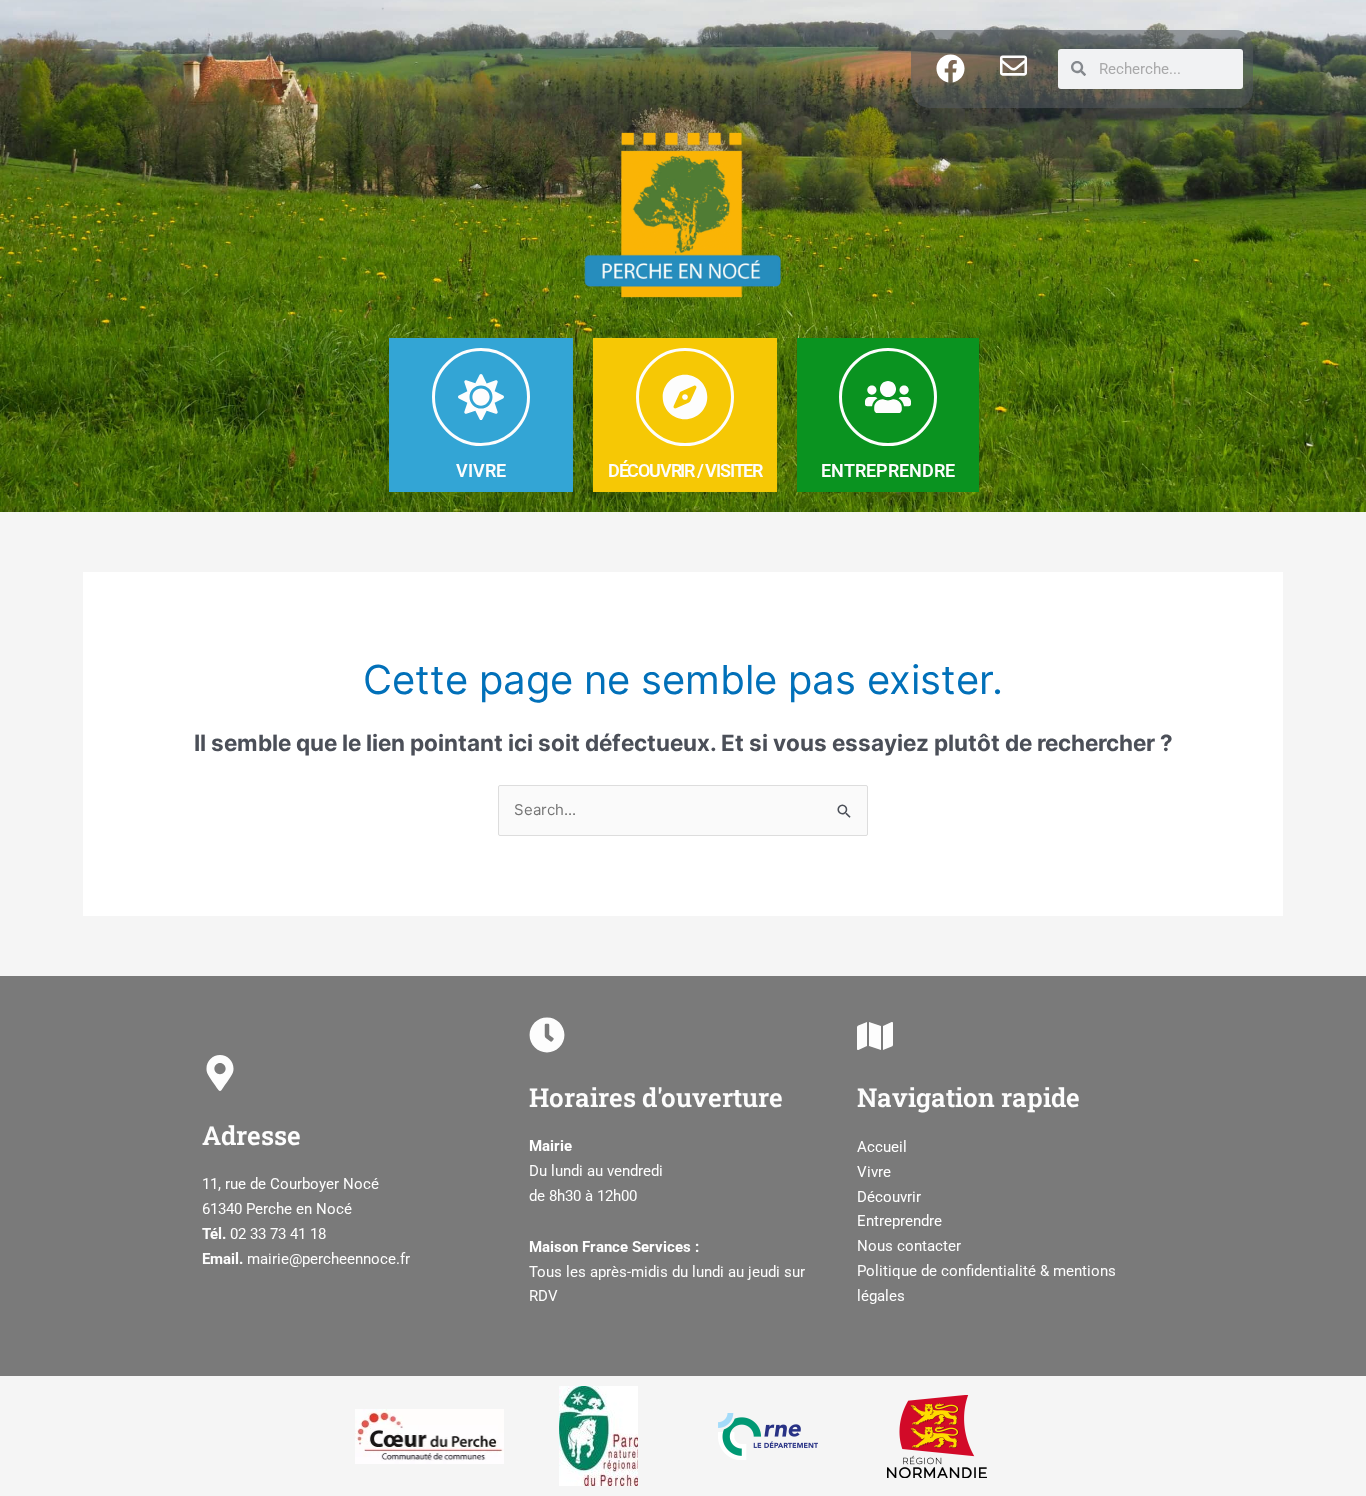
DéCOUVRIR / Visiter (685, 470)
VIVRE (481, 470)
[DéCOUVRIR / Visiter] (685, 397)
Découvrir (889, 1197)
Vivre (874, 1172)
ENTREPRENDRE (888, 470)
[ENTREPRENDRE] (888, 397)
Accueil (882, 1147)
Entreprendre (899, 1221)
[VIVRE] (481, 397)
